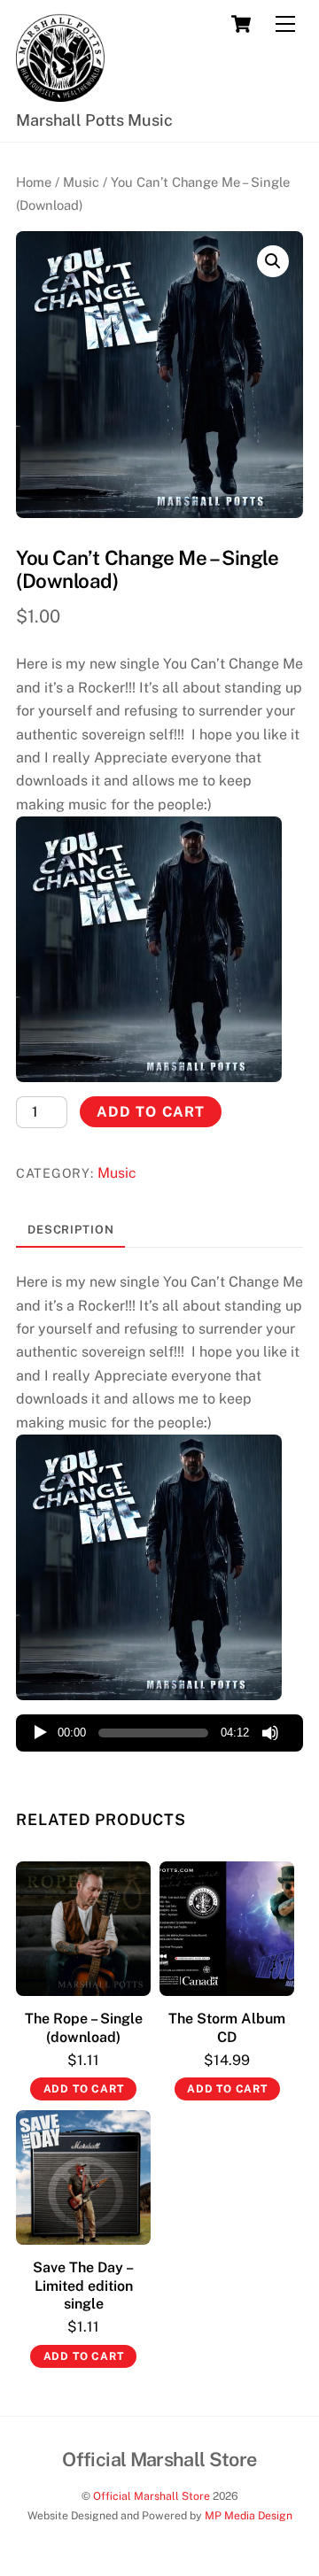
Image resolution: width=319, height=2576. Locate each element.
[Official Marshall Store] (60, 94)
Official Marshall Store (152, 2496)
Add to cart (150, 1112)
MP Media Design (247, 2515)
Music (81, 182)
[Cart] (241, 24)
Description (71, 1230)
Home (34, 182)
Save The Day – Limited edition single (83, 2286)
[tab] (70, 1230)
